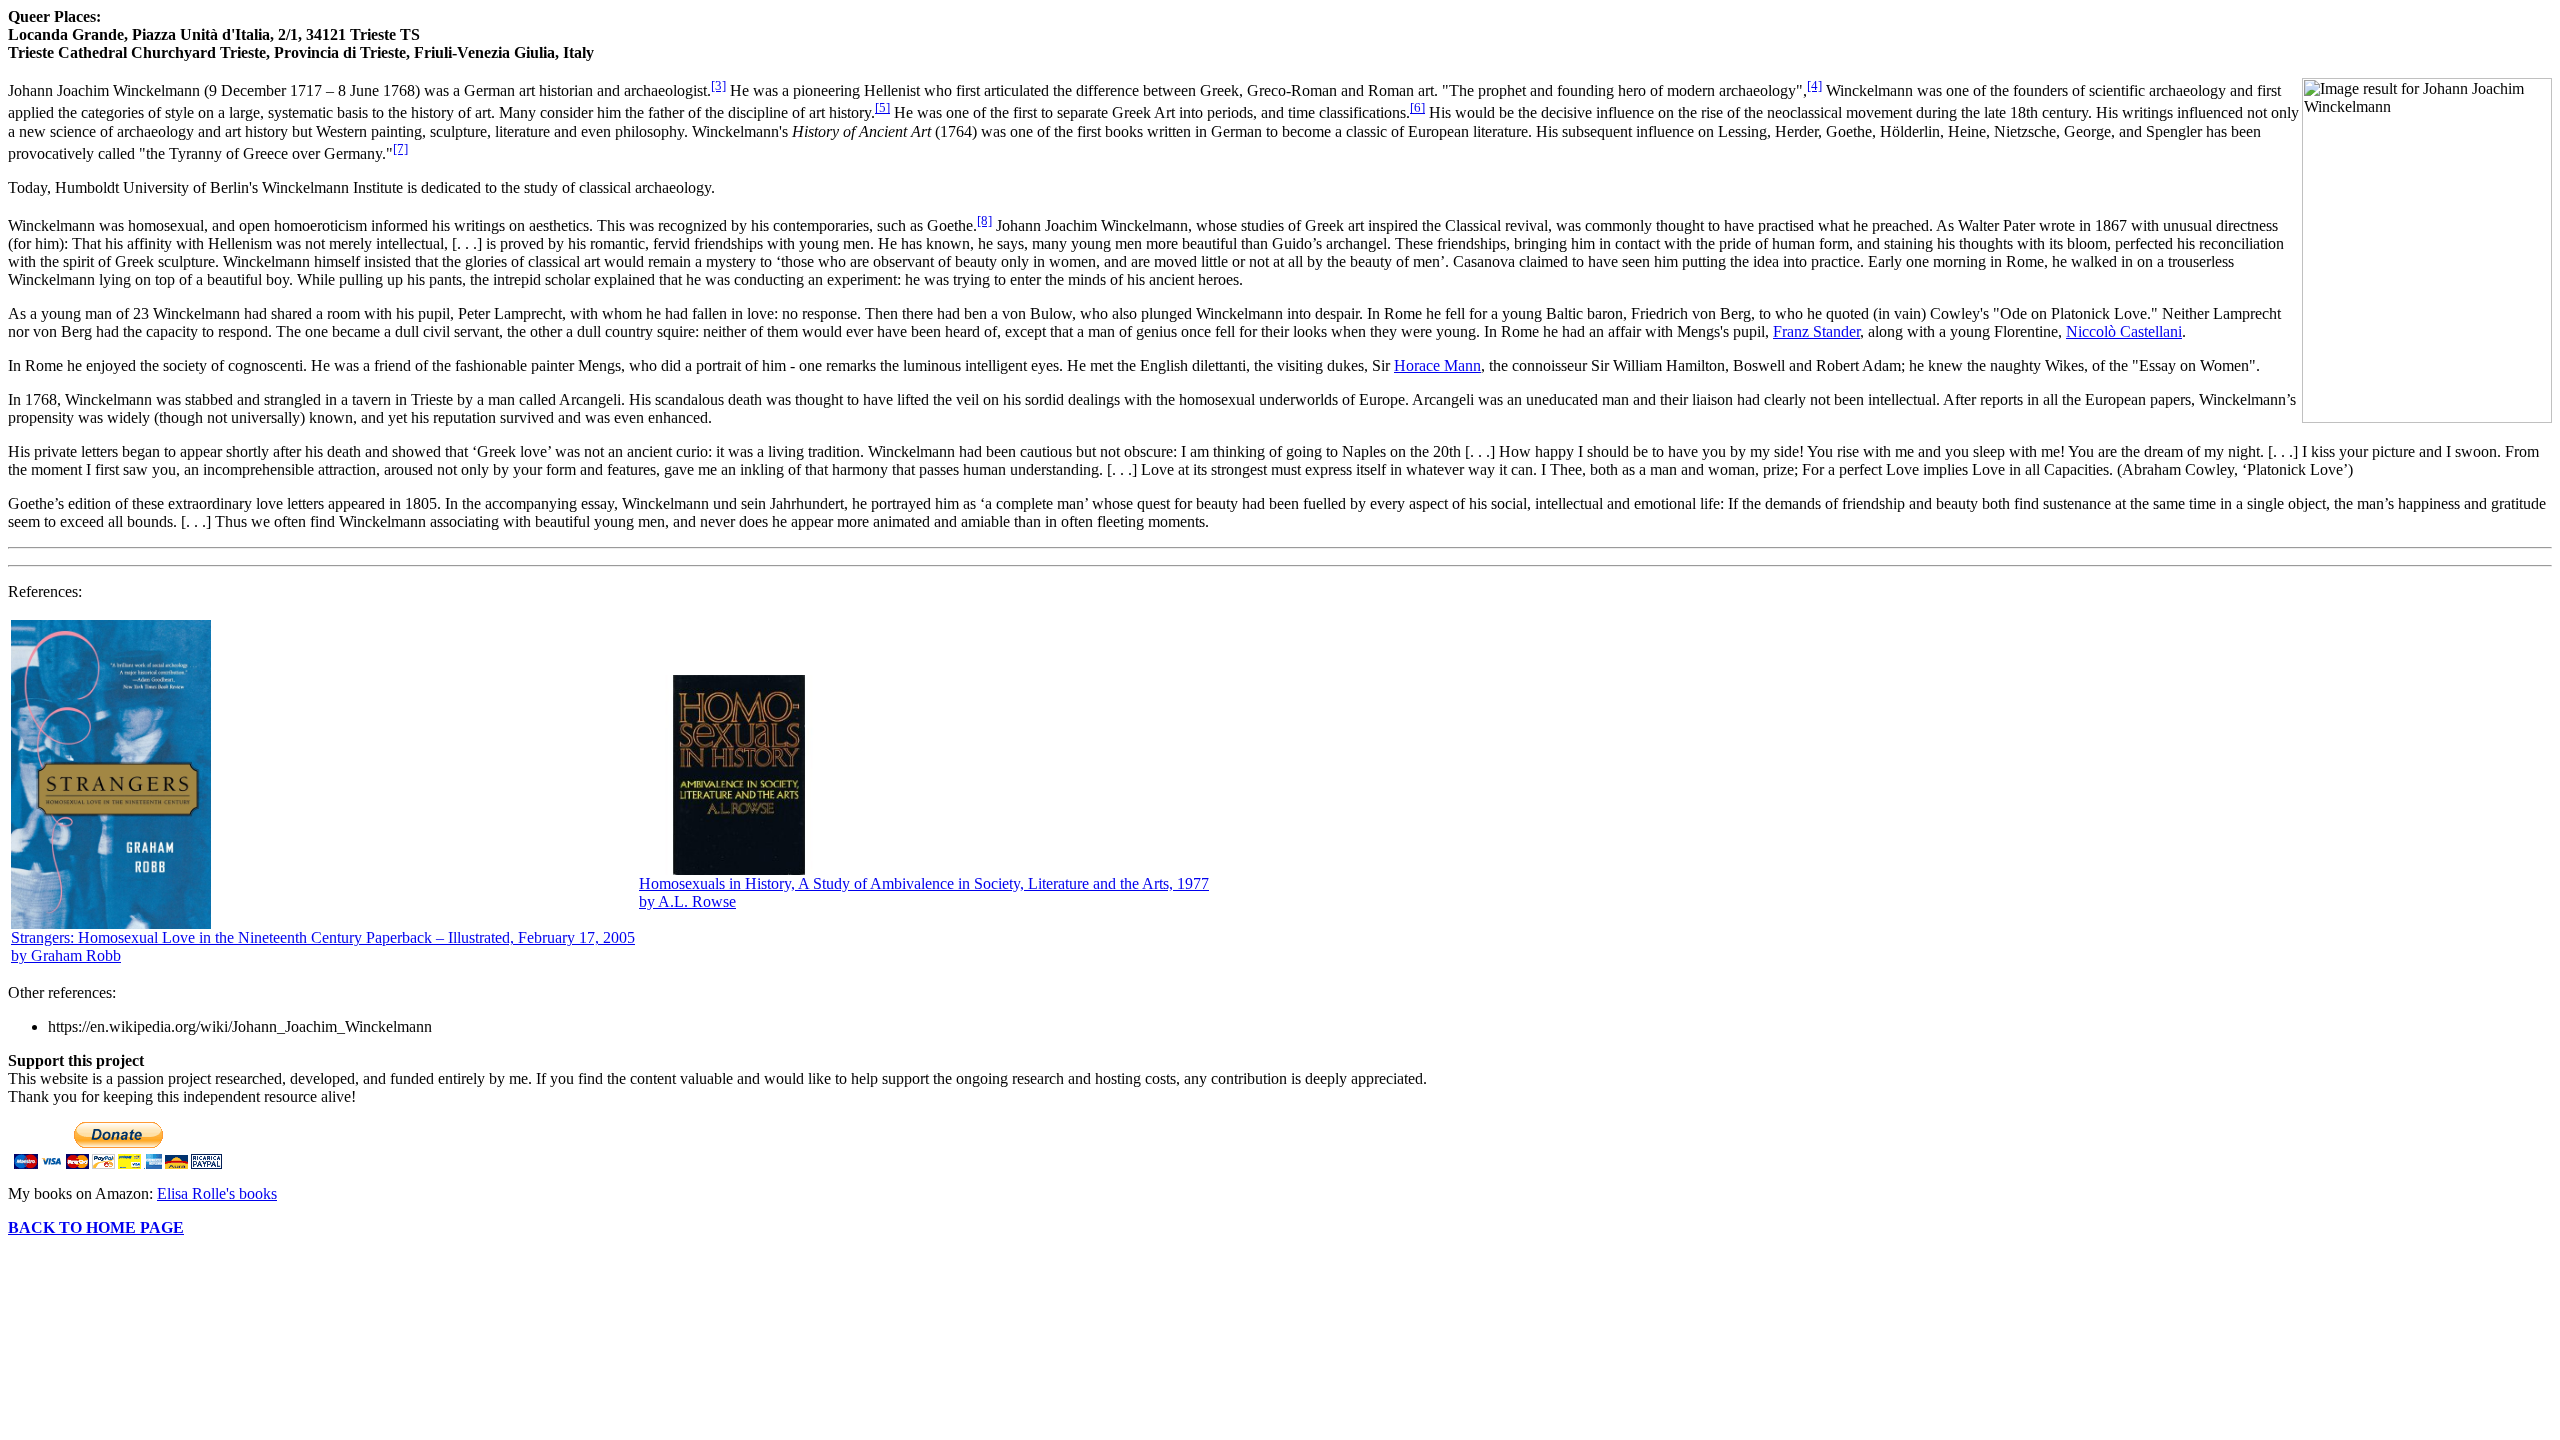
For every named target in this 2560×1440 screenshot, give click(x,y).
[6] (1417, 107)
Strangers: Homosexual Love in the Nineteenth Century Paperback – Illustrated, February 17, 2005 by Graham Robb (323, 946)
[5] (882, 107)
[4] (1814, 85)
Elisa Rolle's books (217, 1193)
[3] (718, 85)
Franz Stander (1816, 331)
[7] (400, 148)
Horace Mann (1437, 365)
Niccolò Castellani (2124, 331)
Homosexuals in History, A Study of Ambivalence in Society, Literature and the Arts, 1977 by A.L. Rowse (924, 892)
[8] (984, 220)
